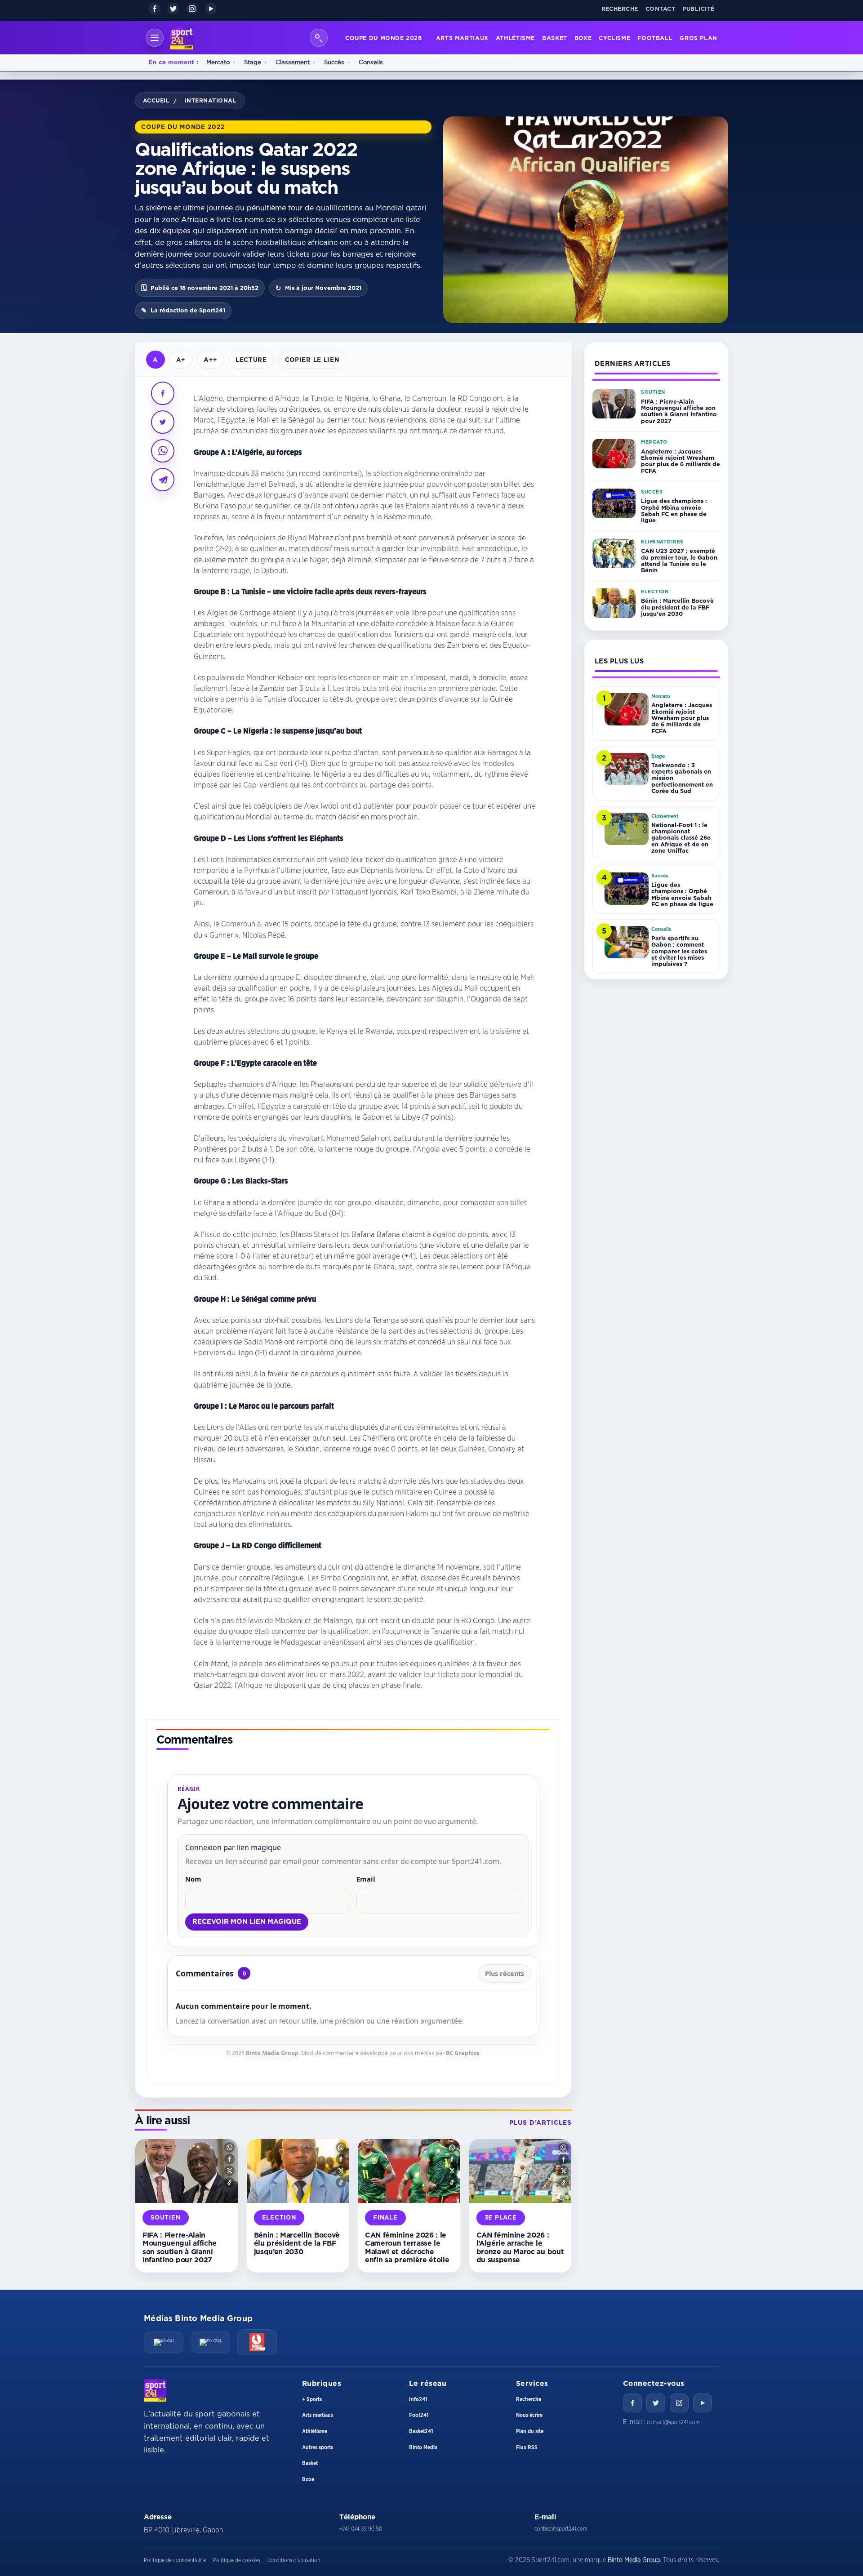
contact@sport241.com (673, 2422)
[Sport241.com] (155, 2390)
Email (366, 1879)
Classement (293, 62)
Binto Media (423, 2447)
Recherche (620, 9)
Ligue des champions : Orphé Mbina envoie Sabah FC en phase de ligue (674, 510)
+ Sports (312, 2399)
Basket (555, 38)
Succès (334, 62)
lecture (251, 359)
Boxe (583, 38)
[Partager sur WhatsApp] (163, 451)
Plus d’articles (540, 2122)
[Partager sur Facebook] (163, 393)
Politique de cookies (237, 2560)
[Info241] (164, 2342)
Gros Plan (698, 38)
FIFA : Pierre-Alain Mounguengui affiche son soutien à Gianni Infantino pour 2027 (180, 2247)
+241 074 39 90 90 (361, 2529)
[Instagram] (192, 9)
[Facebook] (154, 9)
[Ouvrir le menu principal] (155, 38)
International (211, 100)
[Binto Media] (257, 2342)
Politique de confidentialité (175, 2560)
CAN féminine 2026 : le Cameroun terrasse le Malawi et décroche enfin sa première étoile (407, 2247)
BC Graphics (463, 2053)
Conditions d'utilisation (294, 2560)
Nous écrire (529, 2415)
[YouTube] (211, 9)
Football (655, 38)
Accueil (156, 100)
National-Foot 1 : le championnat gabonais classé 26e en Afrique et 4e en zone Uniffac (681, 838)
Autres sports (318, 2447)
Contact (661, 9)
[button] (229, 2147)
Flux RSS (527, 2447)
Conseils (371, 62)
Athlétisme (515, 38)
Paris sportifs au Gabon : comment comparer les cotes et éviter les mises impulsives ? (679, 951)
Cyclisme (614, 38)
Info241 (418, 2399)
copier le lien (312, 359)
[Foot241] (210, 2342)
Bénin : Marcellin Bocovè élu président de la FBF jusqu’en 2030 (297, 2243)
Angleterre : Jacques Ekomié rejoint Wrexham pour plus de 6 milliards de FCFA (681, 461)
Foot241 (419, 2415)
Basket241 (421, 2431)
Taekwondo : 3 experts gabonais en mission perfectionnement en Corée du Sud (682, 778)
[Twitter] (656, 2403)
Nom (193, 1879)
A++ (211, 359)
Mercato (218, 62)
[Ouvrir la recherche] (319, 38)
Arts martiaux (462, 38)
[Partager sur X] (163, 422)
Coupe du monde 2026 (384, 38)
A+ (181, 359)
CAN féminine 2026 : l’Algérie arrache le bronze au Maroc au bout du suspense (520, 2247)
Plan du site (530, 2431)
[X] (173, 9)
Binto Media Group (272, 2053)
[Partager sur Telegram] (163, 480)
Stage (253, 62)
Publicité (699, 9)
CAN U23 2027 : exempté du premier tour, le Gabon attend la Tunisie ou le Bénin (679, 560)
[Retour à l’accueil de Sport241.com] (182, 38)
